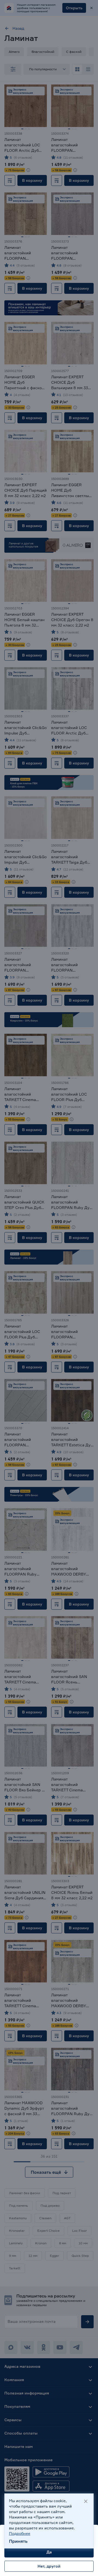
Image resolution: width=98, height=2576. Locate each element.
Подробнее (20, 2533)
